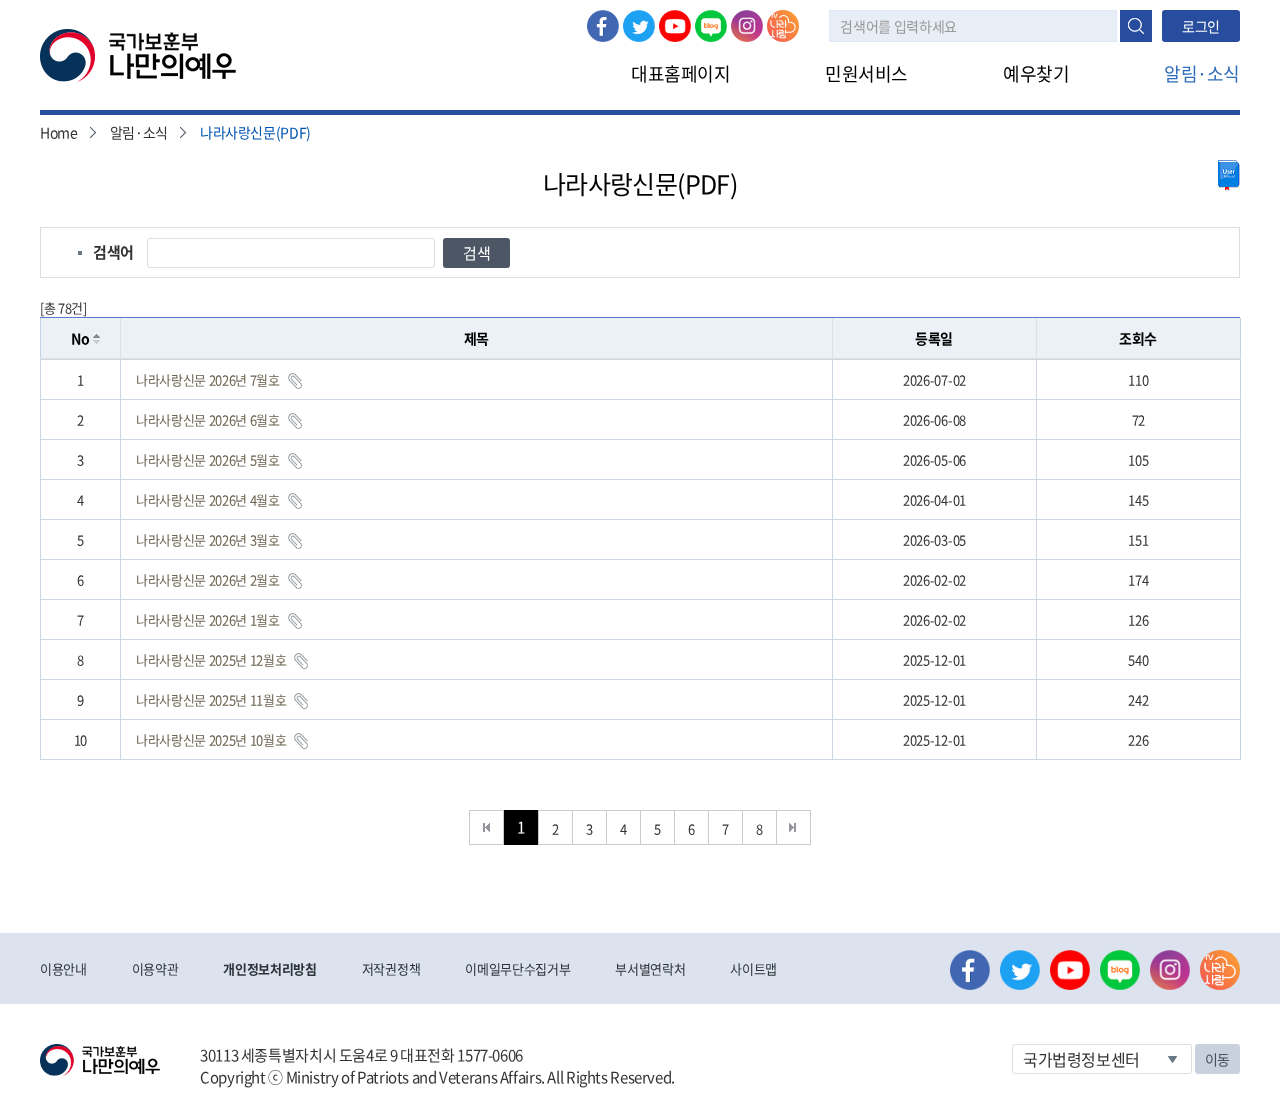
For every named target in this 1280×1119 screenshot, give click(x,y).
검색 (1136, 26)
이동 (1217, 1059)
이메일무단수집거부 (517, 968)
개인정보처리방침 (269, 968)
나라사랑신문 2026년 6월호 (208, 419)
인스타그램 (747, 26)
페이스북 (603, 26)
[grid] (640, 559)
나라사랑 (783, 26)
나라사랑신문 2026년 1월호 (208, 619)
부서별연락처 (650, 968)
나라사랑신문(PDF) (255, 132)
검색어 (113, 252)
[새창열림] (1229, 175)
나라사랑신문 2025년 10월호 (211, 739)
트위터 (639, 26)
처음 (486, 827)
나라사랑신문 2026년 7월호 (208, 379)
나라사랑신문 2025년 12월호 (211, 659)
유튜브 (675, 26)
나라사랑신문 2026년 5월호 (208, 459)
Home (59, 132)
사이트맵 (753, 968)
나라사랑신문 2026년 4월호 (208, 499)
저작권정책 (391, 968)
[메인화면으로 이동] (138, 54)
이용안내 (63, 968)
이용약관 (155, 968)
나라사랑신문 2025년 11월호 (211, 699)
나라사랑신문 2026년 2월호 (208, 579)
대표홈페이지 (680, 73)
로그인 (1201, 26)
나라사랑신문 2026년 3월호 (208, 539)
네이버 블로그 (711, 26)
